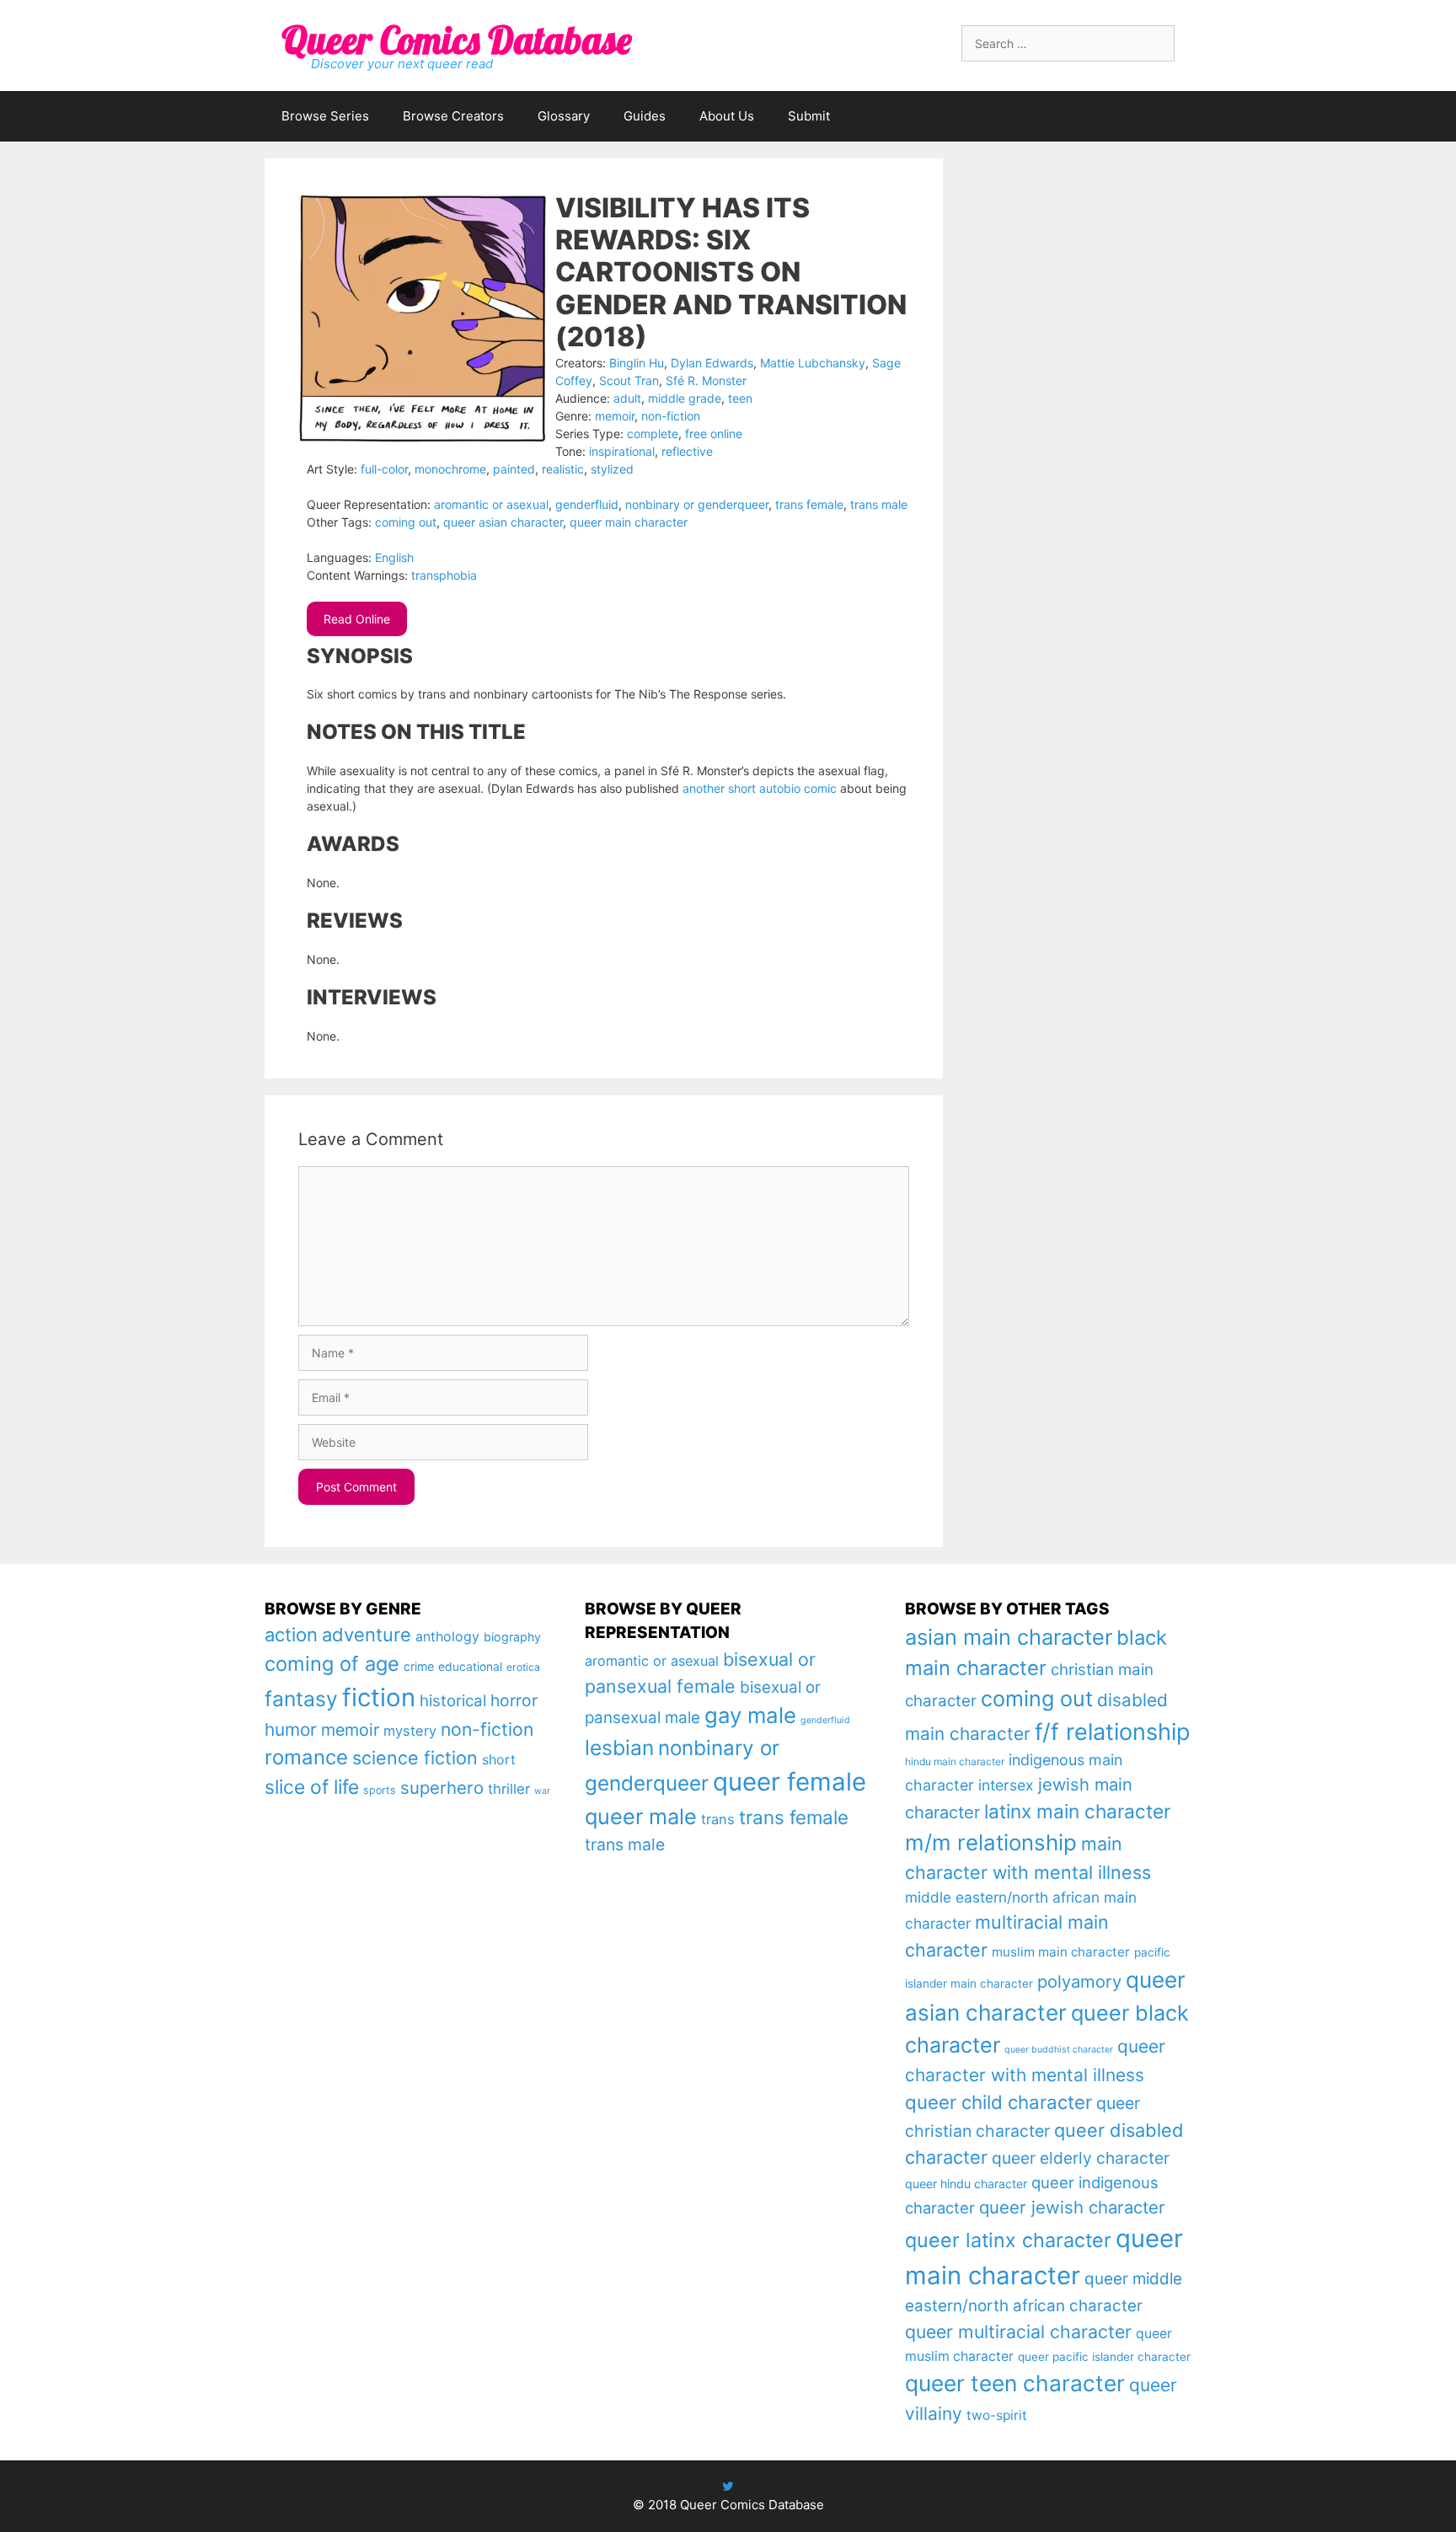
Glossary (564, 116)
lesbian (619, 1748)
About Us (727, 116)
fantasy (301, 1699)
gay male (750, 1715)
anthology (447, 1637)
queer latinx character (1008, 2240)
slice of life (312, 1787)
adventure (367, 1635)
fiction (379, 1697)
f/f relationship (1113, 1732)
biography (512, 1637)
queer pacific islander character (1104, 2357)
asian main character (1009, 1637)
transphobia (444, 575)
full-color (384, 469)
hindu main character (955, 1761)
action (291, 1635)
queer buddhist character (1059, 2050)
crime (419, 1666)
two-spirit (997, 2415)
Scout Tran (629, 380)
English (394, 557)
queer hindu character (966, 2184)
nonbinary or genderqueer (697, 504)
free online (714, 434)
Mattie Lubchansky (813, 363)
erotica (523, 1667)
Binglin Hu (637, 363)
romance (306, 1757)
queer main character (629, 522)
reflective (687, 451)
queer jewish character (1072, 2207)
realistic (563, 469)
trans (718, 1819)
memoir (615, 416)
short (499, 1759)
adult (627, 398)
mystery (410, 1731)
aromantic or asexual (491, 504)
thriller (509, 1789)
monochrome (450, 469)
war (542, 1791)
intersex (1006, 1785)
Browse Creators (453, 116)
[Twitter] (728, 2486)
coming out (406, 522)
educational (470, 1667)
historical (453, 1701)
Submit (809, 116)
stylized (612, 469)
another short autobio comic (760, 788)
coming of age (332, 1664)
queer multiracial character (1018, 2331)
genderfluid (587, 504)
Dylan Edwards (712, 363)
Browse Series (325, 116)
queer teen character (1015, 2383)
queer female (790, 1782)
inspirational (622, 451)
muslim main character (1061, 1952)
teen (740, 398)
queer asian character (503, 522)
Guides (645, 116)
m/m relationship (991, 1842)
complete (653, 434)
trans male (879, 504)
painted (514, 469)
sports (380, 1790)
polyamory (1079, 1981)
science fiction (415, 1758)
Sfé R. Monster (706, 380)
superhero (442, 1788)
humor (291, 1729)
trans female (809, 504)
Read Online (357, 619)
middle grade (685, 398)
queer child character (998, 2102)
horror (514, 1700)
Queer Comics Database (456, 40)
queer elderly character (1081, 2158)
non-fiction (671, 416)
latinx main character (1077, 1811)
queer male (641, 1816)
